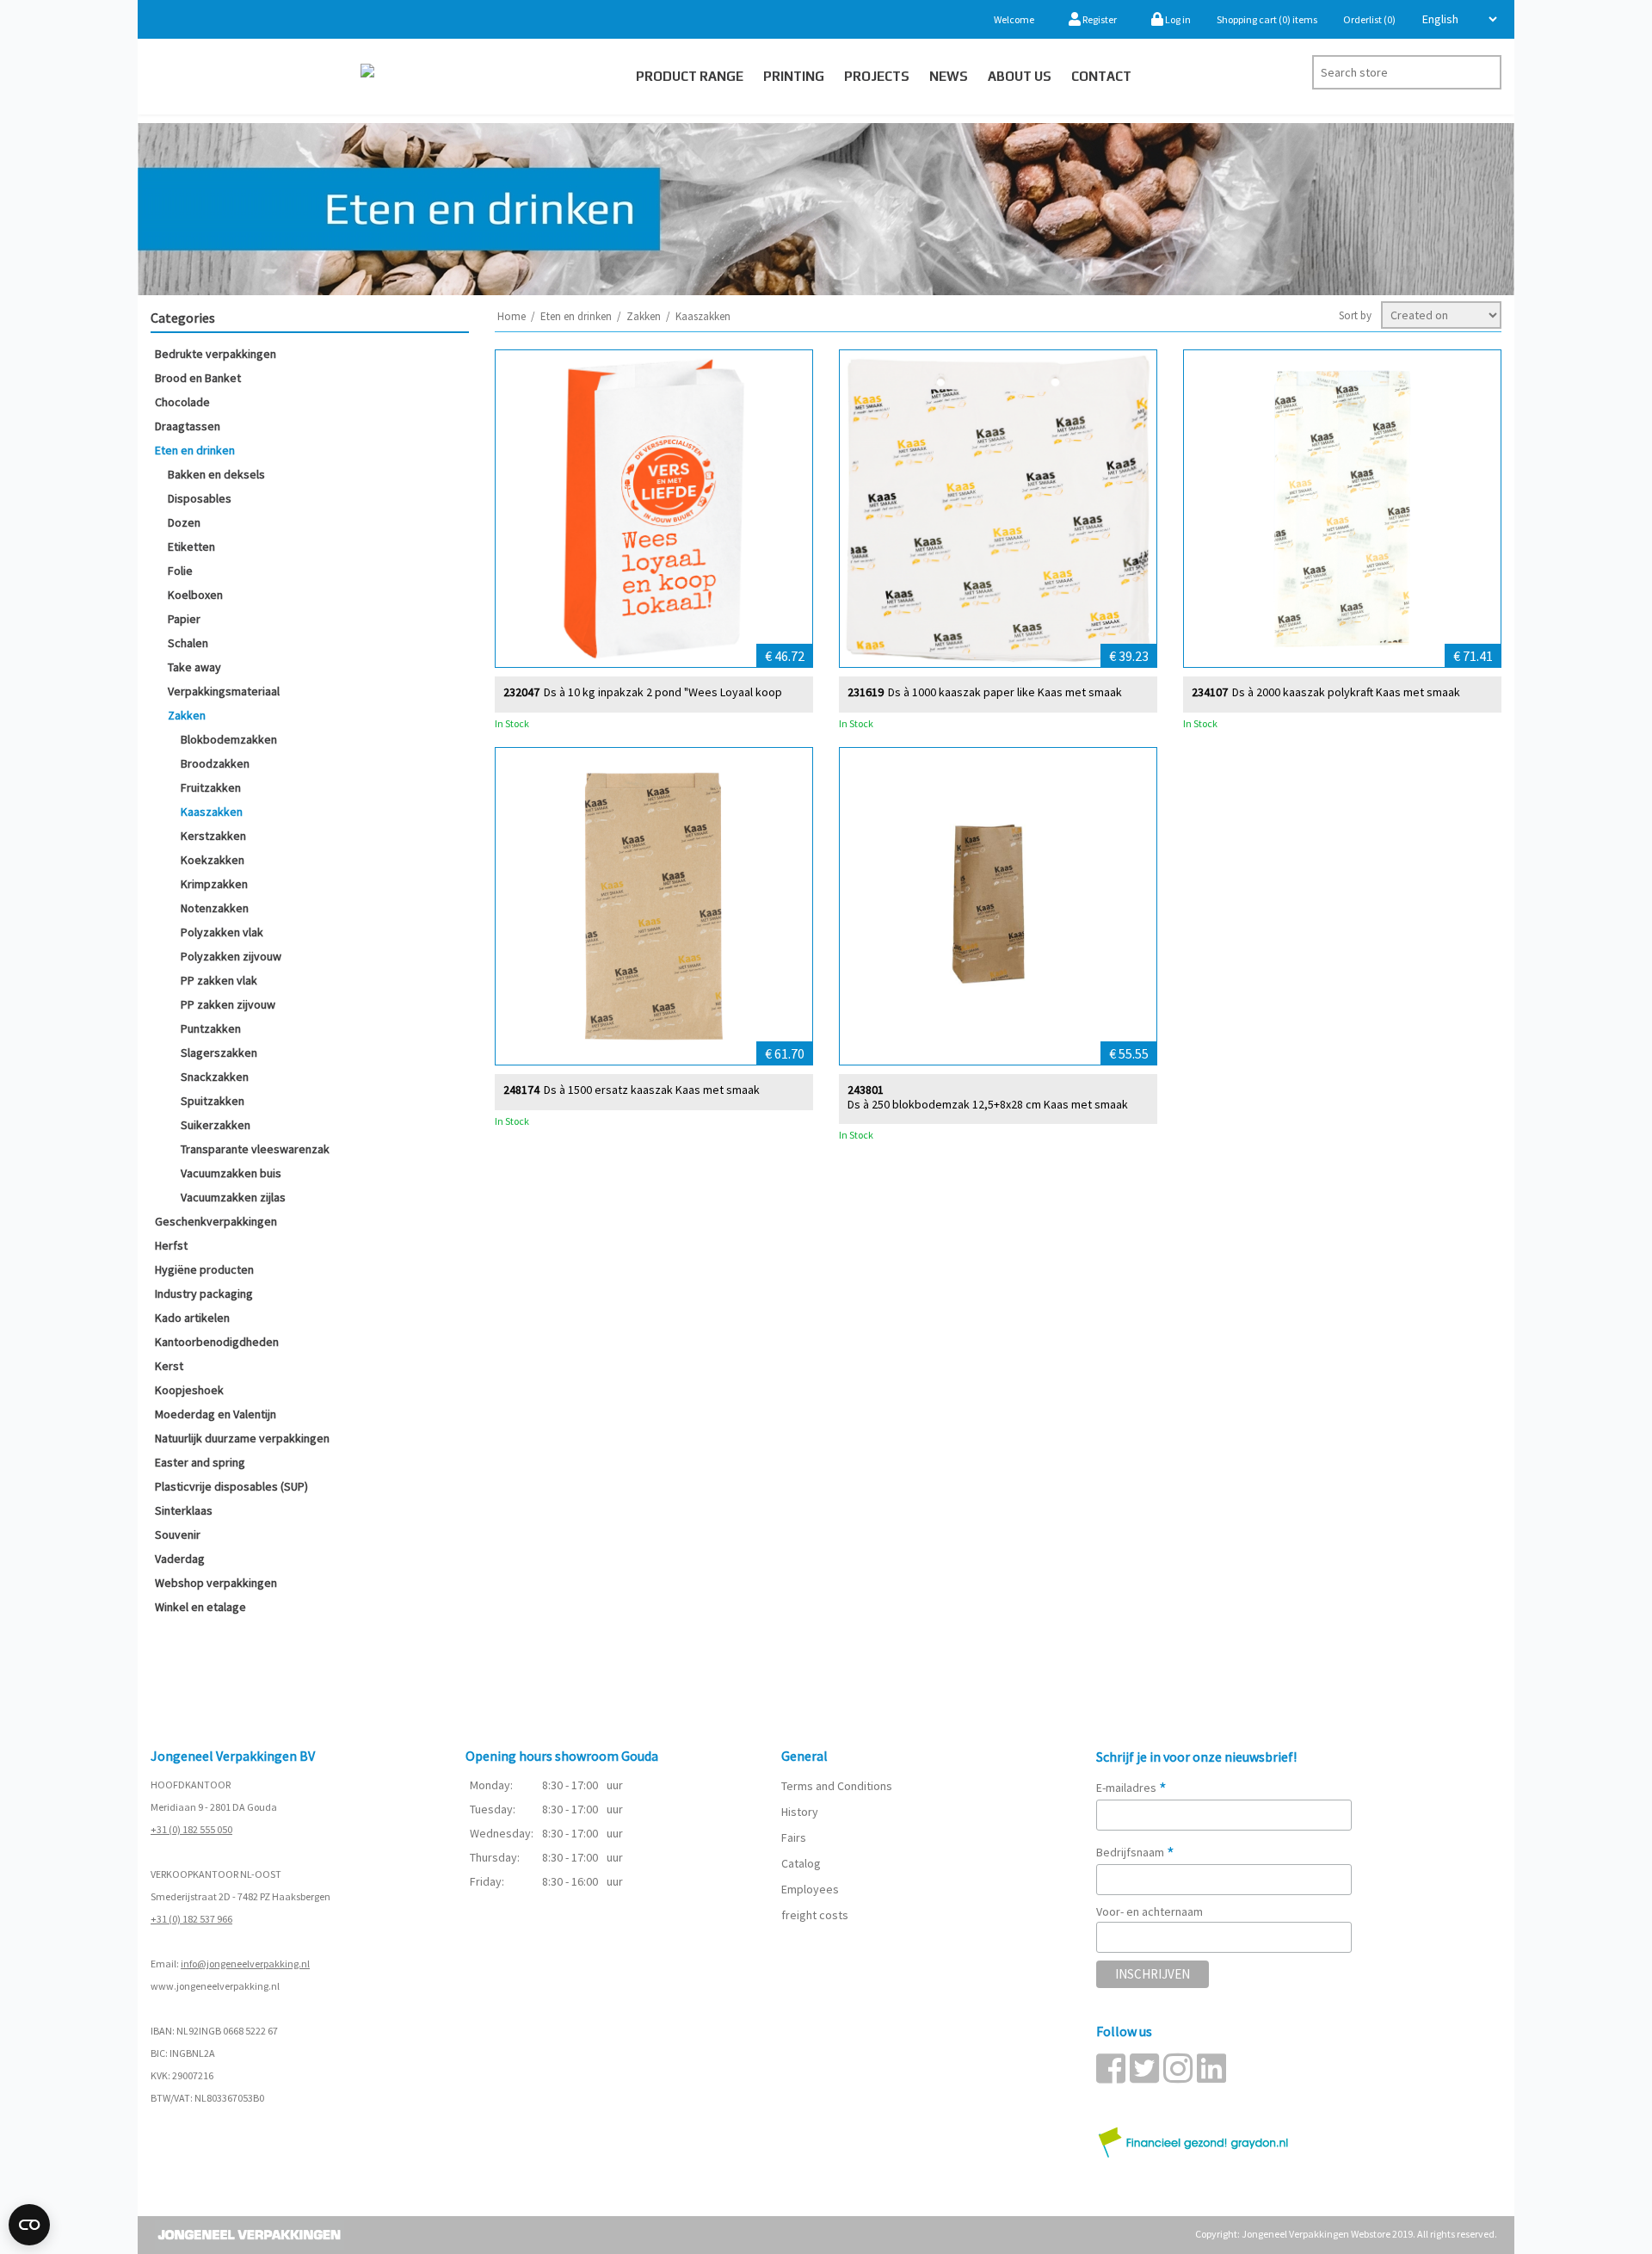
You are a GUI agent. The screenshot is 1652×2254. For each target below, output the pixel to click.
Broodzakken (215, 763)
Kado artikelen (192, 1318)
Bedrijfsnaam (1135, 1852)
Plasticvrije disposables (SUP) (231, 1486)
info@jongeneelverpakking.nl (245, 1964)
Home (512, 316)
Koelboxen (195, 595)
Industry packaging (204, 1294)
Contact (1101, 76)
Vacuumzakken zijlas (233, 1197)
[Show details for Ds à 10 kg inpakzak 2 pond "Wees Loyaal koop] (654, 509)
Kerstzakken (213, 836)
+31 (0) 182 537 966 (191, 1919)
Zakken (187, 715)
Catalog (801, 1863)
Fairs (794, 1837)
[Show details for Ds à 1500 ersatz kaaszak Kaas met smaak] (654, 906)
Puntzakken (211, 1028)
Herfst (171, 1245)
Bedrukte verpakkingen (216, 354)
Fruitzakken (211, 787)
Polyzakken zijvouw (231, 956)
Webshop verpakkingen (216, 1583)
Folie (180, 571)
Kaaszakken (212, 812)
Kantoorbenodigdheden (217, 1342)
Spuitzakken (213, 1101)
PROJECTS (877, 76)
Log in (1177, 19)
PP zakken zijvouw (228, 1004)
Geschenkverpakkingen (216, 1221)
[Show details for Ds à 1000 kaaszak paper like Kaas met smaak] (998, 509)
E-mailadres (1131, 1788)
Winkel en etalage (200, 1607)
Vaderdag (180, 1559)
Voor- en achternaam (1150, 1911)
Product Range (690, 76)
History (800, 1812)
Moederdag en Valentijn (216, 1414)
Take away (194, 667)
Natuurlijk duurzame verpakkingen (242, 1438)
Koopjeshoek (189, 1390)
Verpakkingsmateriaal (224, 691)
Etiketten (191, 547)
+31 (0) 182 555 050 (191, 1829)
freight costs (815, 1915)
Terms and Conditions (837, 1786)
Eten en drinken (195, 450)
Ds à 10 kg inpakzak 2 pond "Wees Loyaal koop (663, 692)
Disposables (200, 498)
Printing (794, 76)
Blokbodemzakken (229, 739)
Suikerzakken (216, 1125)
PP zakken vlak (219, 980)
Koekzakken (213, 860)
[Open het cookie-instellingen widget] (29, 2225)
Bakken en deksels (216, 474)
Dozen (184, 522)
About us (1020, 76)
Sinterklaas (184, 1510)
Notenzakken (215, 908)
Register (1099, 19)
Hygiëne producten (204, 1269)
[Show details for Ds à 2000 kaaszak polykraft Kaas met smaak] (1342, 509)
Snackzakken (215, 1077)
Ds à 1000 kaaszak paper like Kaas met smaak (1005, 692)
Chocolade (182, 402)
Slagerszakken (219, 1053)
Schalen (188, 643)
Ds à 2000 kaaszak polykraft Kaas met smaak (1346, 692)
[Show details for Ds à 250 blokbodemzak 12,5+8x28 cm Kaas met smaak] (998, 906)
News (949, 76)
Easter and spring (200, 1462)
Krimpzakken (214, 884)
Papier (184, 619)
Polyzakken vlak (222, 932)
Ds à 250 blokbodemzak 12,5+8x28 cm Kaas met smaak (988, 1105)
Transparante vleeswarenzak (255, 1149)
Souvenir (178, 1535)
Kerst (169, 1366)
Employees (810, 1889)
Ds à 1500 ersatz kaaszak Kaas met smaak (652, 1090)
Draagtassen (188, 426)
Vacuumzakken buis (231, 1173)
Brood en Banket (198, 378)
